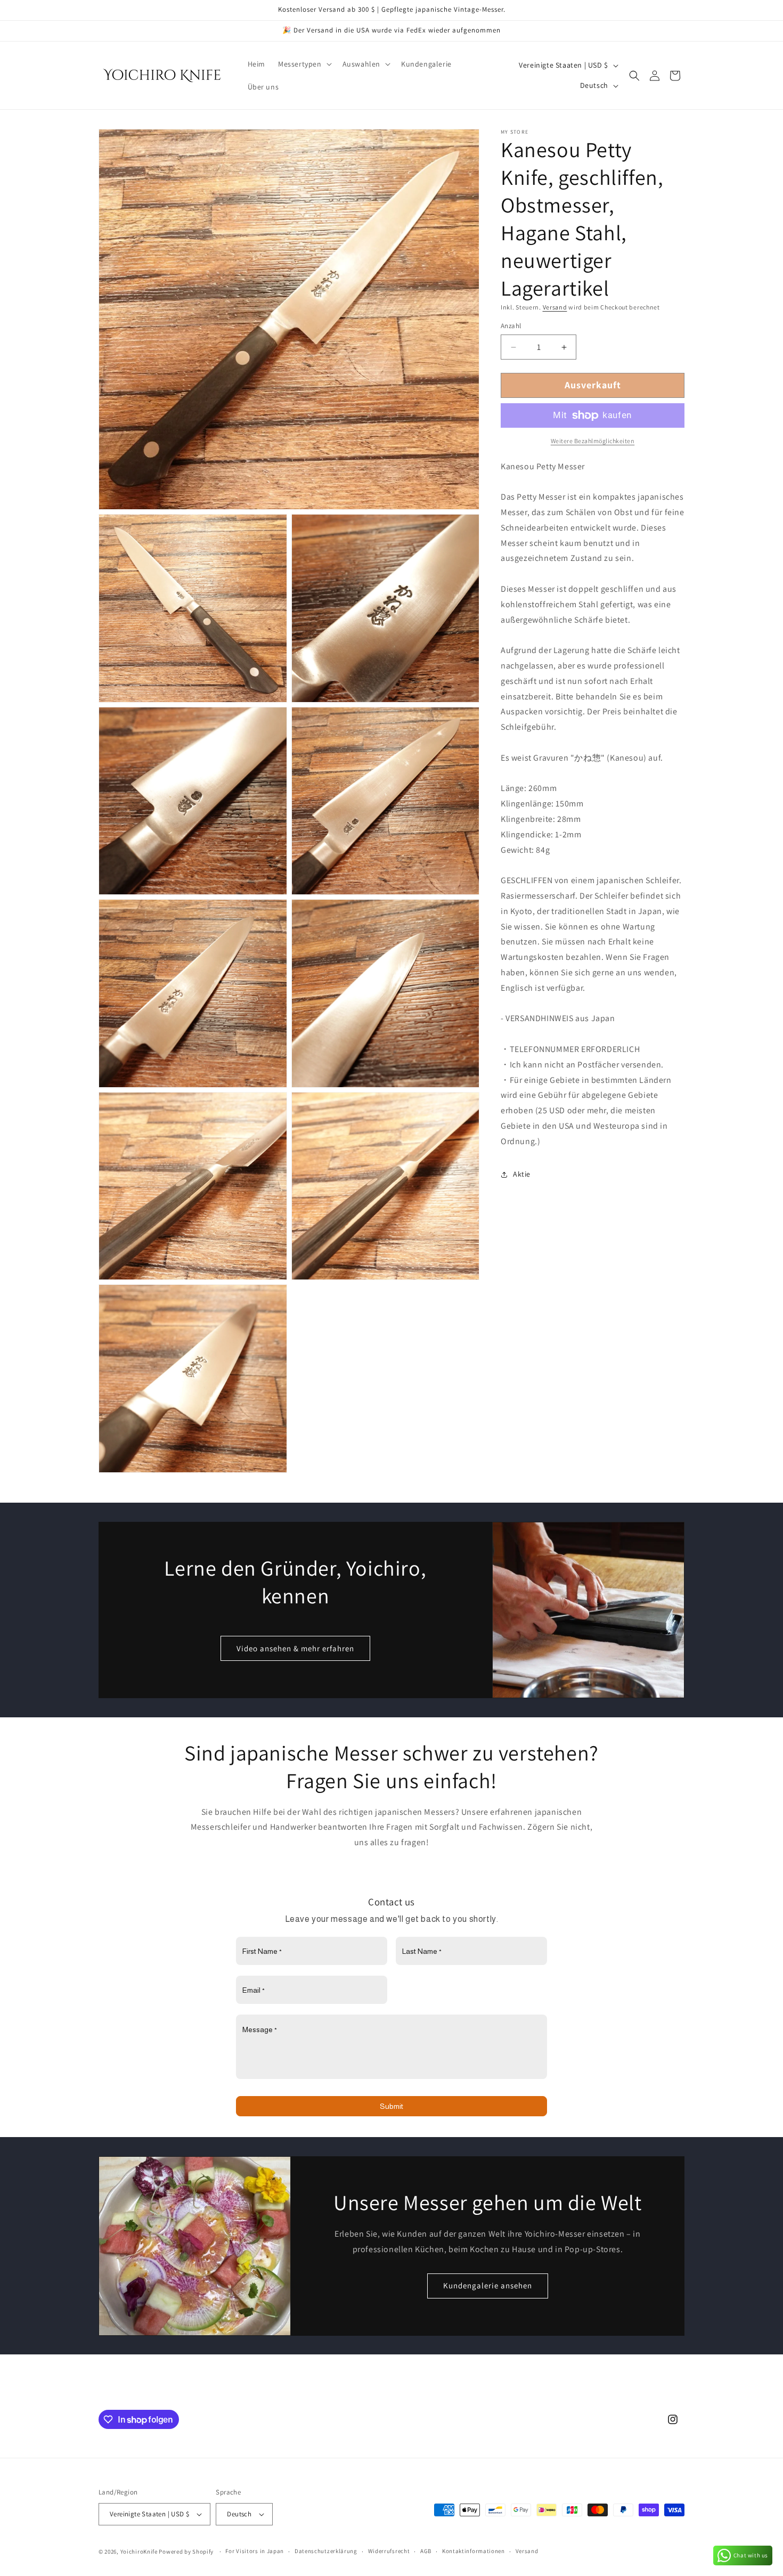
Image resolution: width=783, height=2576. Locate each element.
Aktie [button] (522, 1174)
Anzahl (511, 326)
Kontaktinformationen (474, 2551)
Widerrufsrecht (389, 2551)
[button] (304, 64)
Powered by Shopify (186, 2551)
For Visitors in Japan (255, 2551)
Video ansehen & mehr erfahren (295, 1648)
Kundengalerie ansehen (488, 2285)
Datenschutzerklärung (326, 2551)
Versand (555, 307)
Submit (391, 2107)
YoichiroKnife (139, 2551)
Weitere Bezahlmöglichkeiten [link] (593, 441)
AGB (426, 2551)
